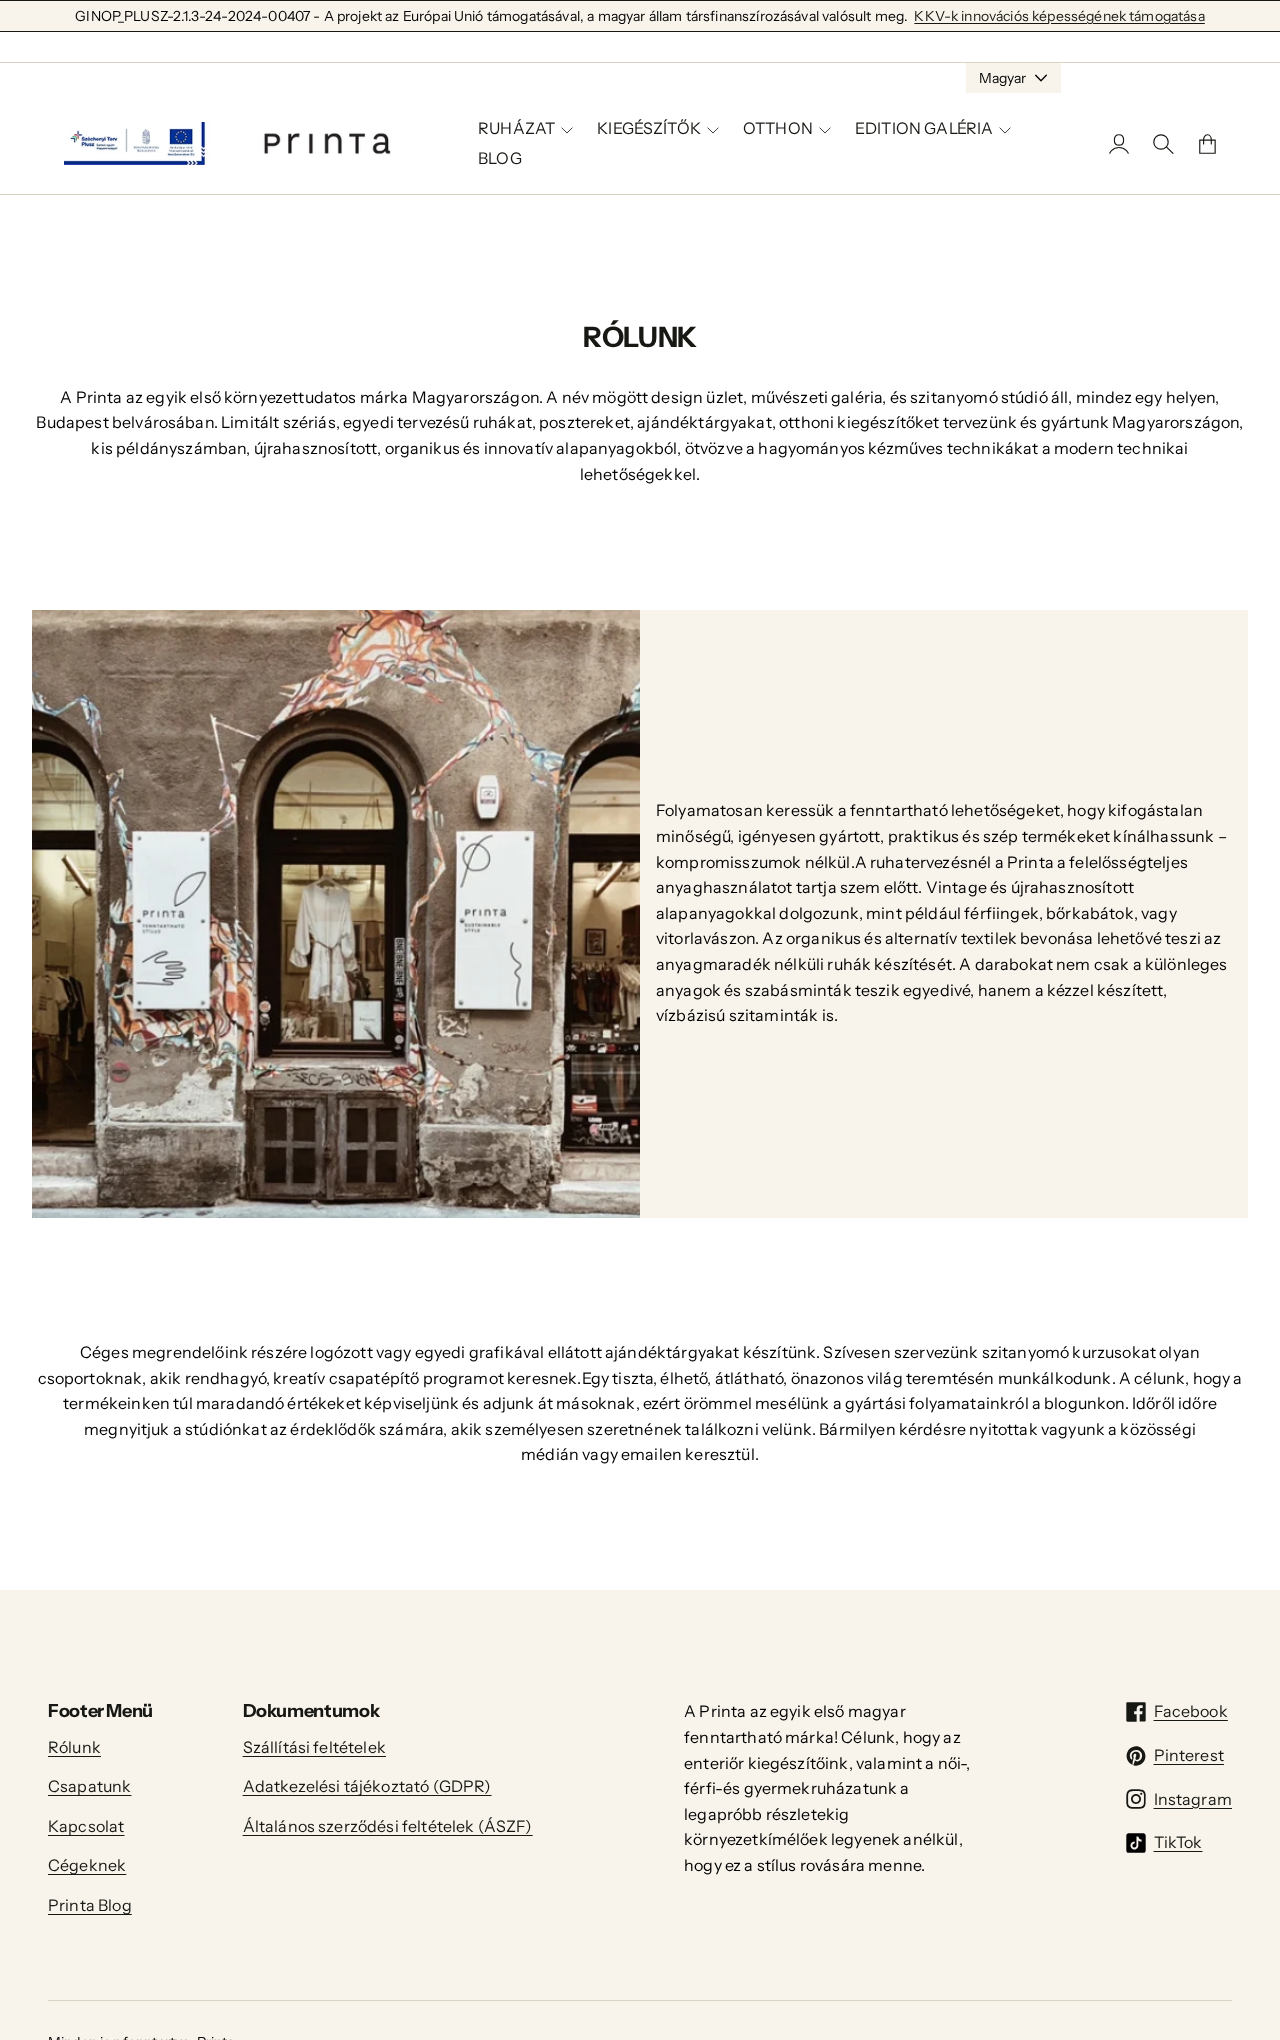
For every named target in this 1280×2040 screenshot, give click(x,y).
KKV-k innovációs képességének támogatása (1059, 16)
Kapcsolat (86, 1826)
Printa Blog (90, 1905)
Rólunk (74, 1747)
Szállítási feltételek (314, 1747)
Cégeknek (87, 1865)
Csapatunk (89, 1786)
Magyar (1002, 78)
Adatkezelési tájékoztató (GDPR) (367, 1786)
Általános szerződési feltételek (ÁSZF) (388, 1826)
